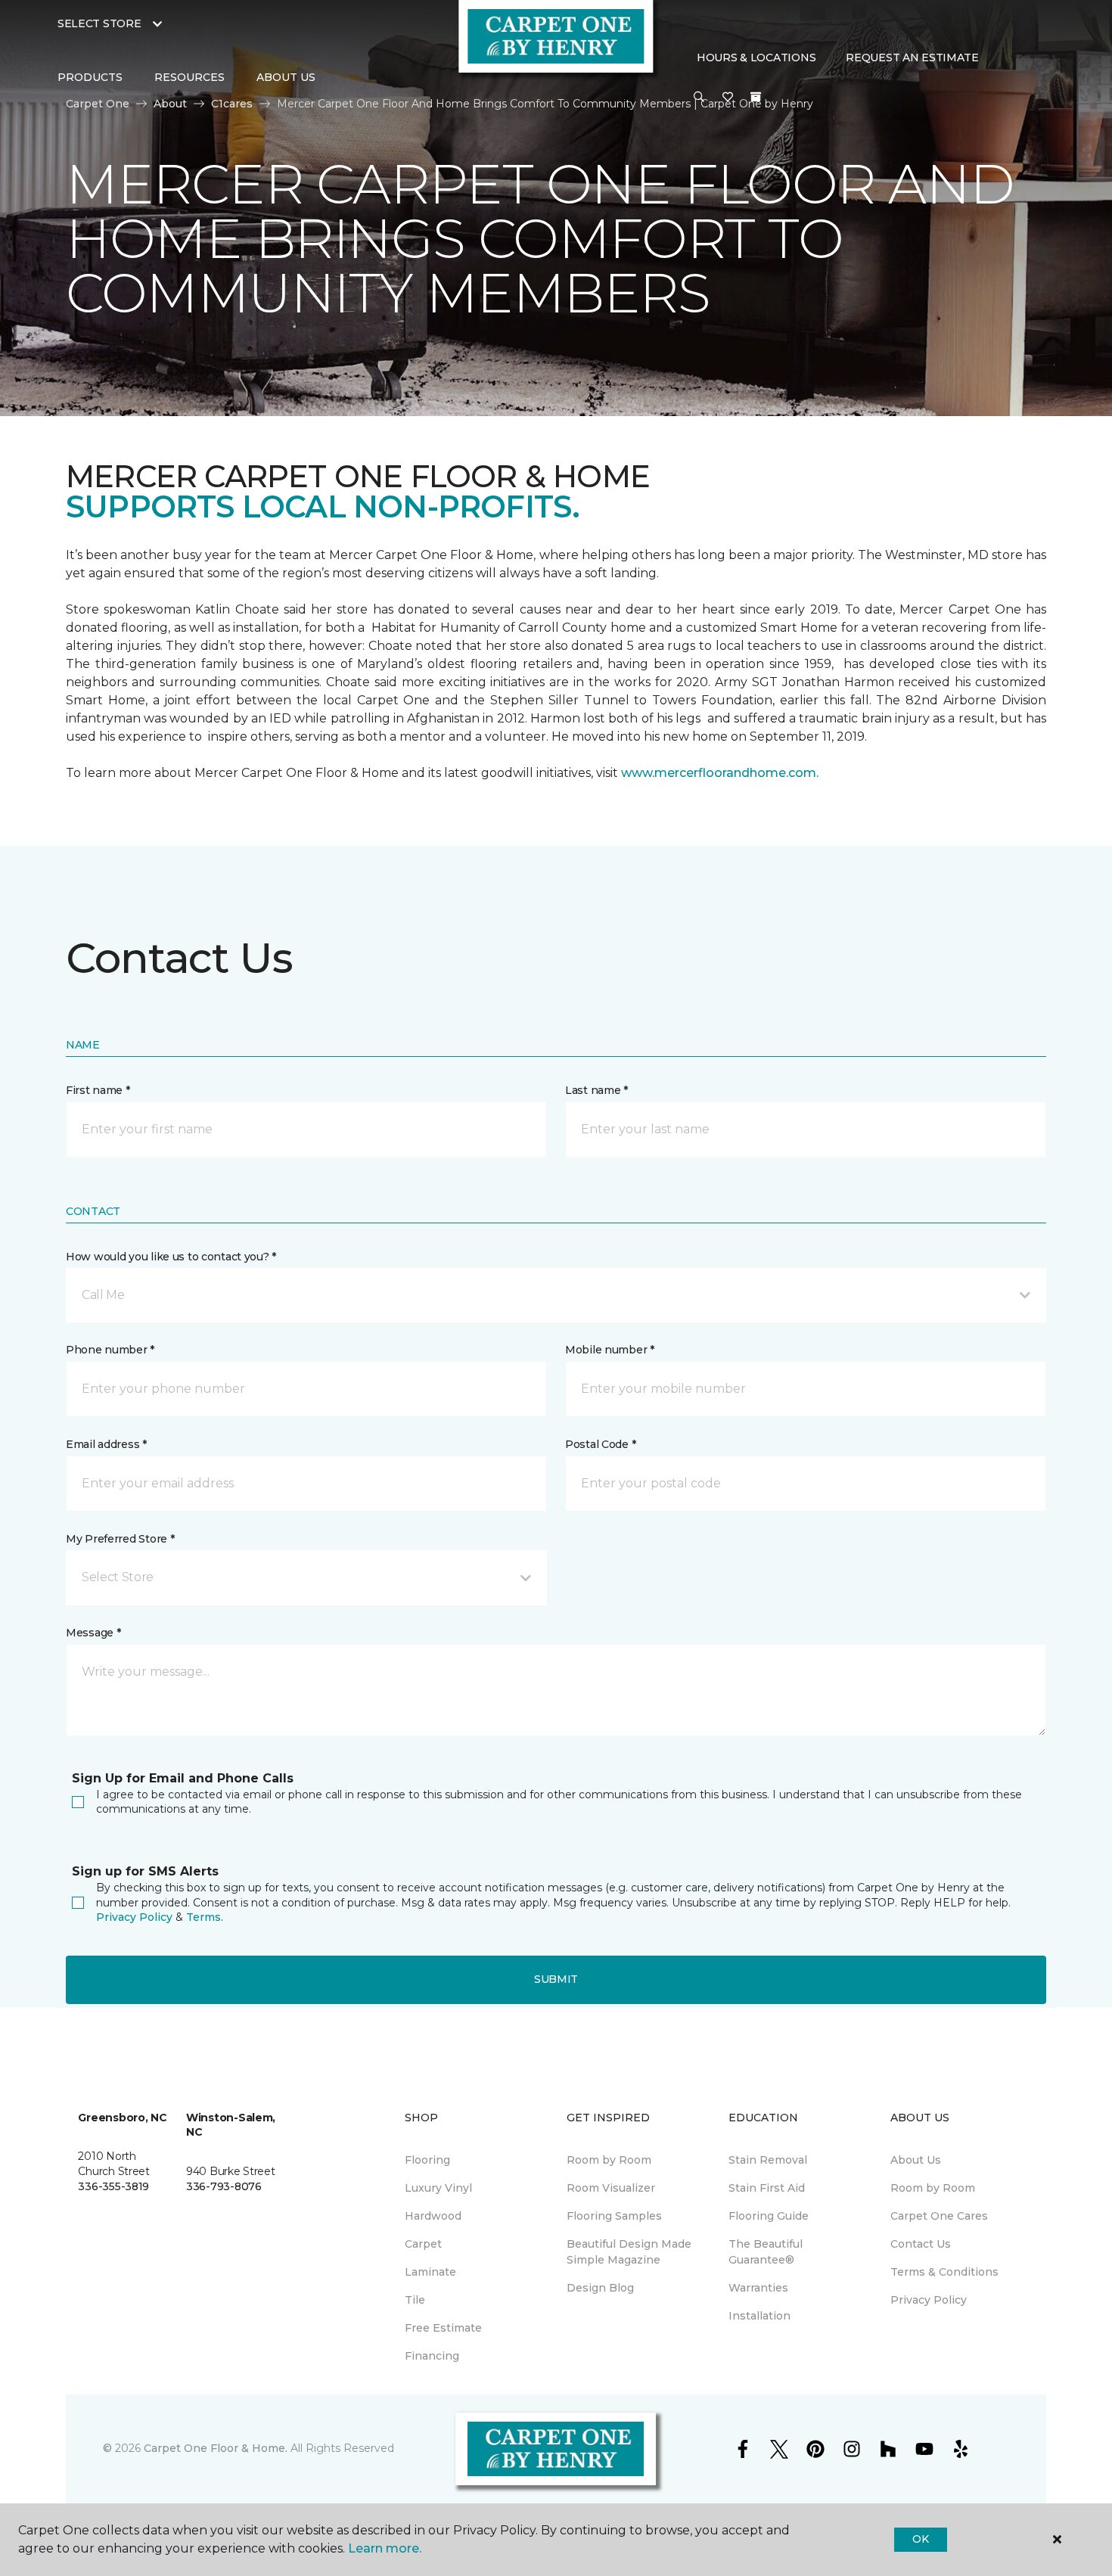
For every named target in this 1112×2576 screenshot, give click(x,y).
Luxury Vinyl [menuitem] (438, 2188)
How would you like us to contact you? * (171, 1257)
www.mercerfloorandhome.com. (720, 773)
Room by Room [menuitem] (609, 2160)
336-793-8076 (224, 2186)
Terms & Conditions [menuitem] (944, 2272)
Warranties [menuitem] (758, 2288)
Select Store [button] (99, 23)
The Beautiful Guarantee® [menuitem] (766, 2252)
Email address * (106, 1444)
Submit (556, 1979)
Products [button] (90, 77)
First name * (98, 1090)
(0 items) (756, 97)
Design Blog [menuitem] (600, 2288)
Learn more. (385, 2548)
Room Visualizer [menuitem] (611, 2188)
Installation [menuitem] (759, 2316)
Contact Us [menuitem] (921, 2244)
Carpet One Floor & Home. (216, 2448)
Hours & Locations (756, 57)
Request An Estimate (912, 57)
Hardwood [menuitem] (433, 2216)
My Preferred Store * (120, 1539)
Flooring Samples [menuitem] (614, 2216)
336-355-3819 (113, 2186)
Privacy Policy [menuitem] (929, 2300)
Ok (920, 2539)
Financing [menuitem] (432, 2356)
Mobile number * (610, 1350)
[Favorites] (728, 98)
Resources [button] (189, 77)
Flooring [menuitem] (427, 2160)
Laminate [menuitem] (430, 2272)
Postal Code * (600, 1444)
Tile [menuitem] (415, 2300)
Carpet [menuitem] (423, 2244)
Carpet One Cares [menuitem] (939, 2216)
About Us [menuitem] (916, 2160)
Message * (93, 1633)
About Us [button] (286, 77)
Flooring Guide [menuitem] (769, 2216)
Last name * (596, 1090)
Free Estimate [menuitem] (443, 2328)
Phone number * (110, 1350)
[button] (699, 98)
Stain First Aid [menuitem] (767, 2188)
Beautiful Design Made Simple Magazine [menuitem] (629, 2252)
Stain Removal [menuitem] (768, 2160)
